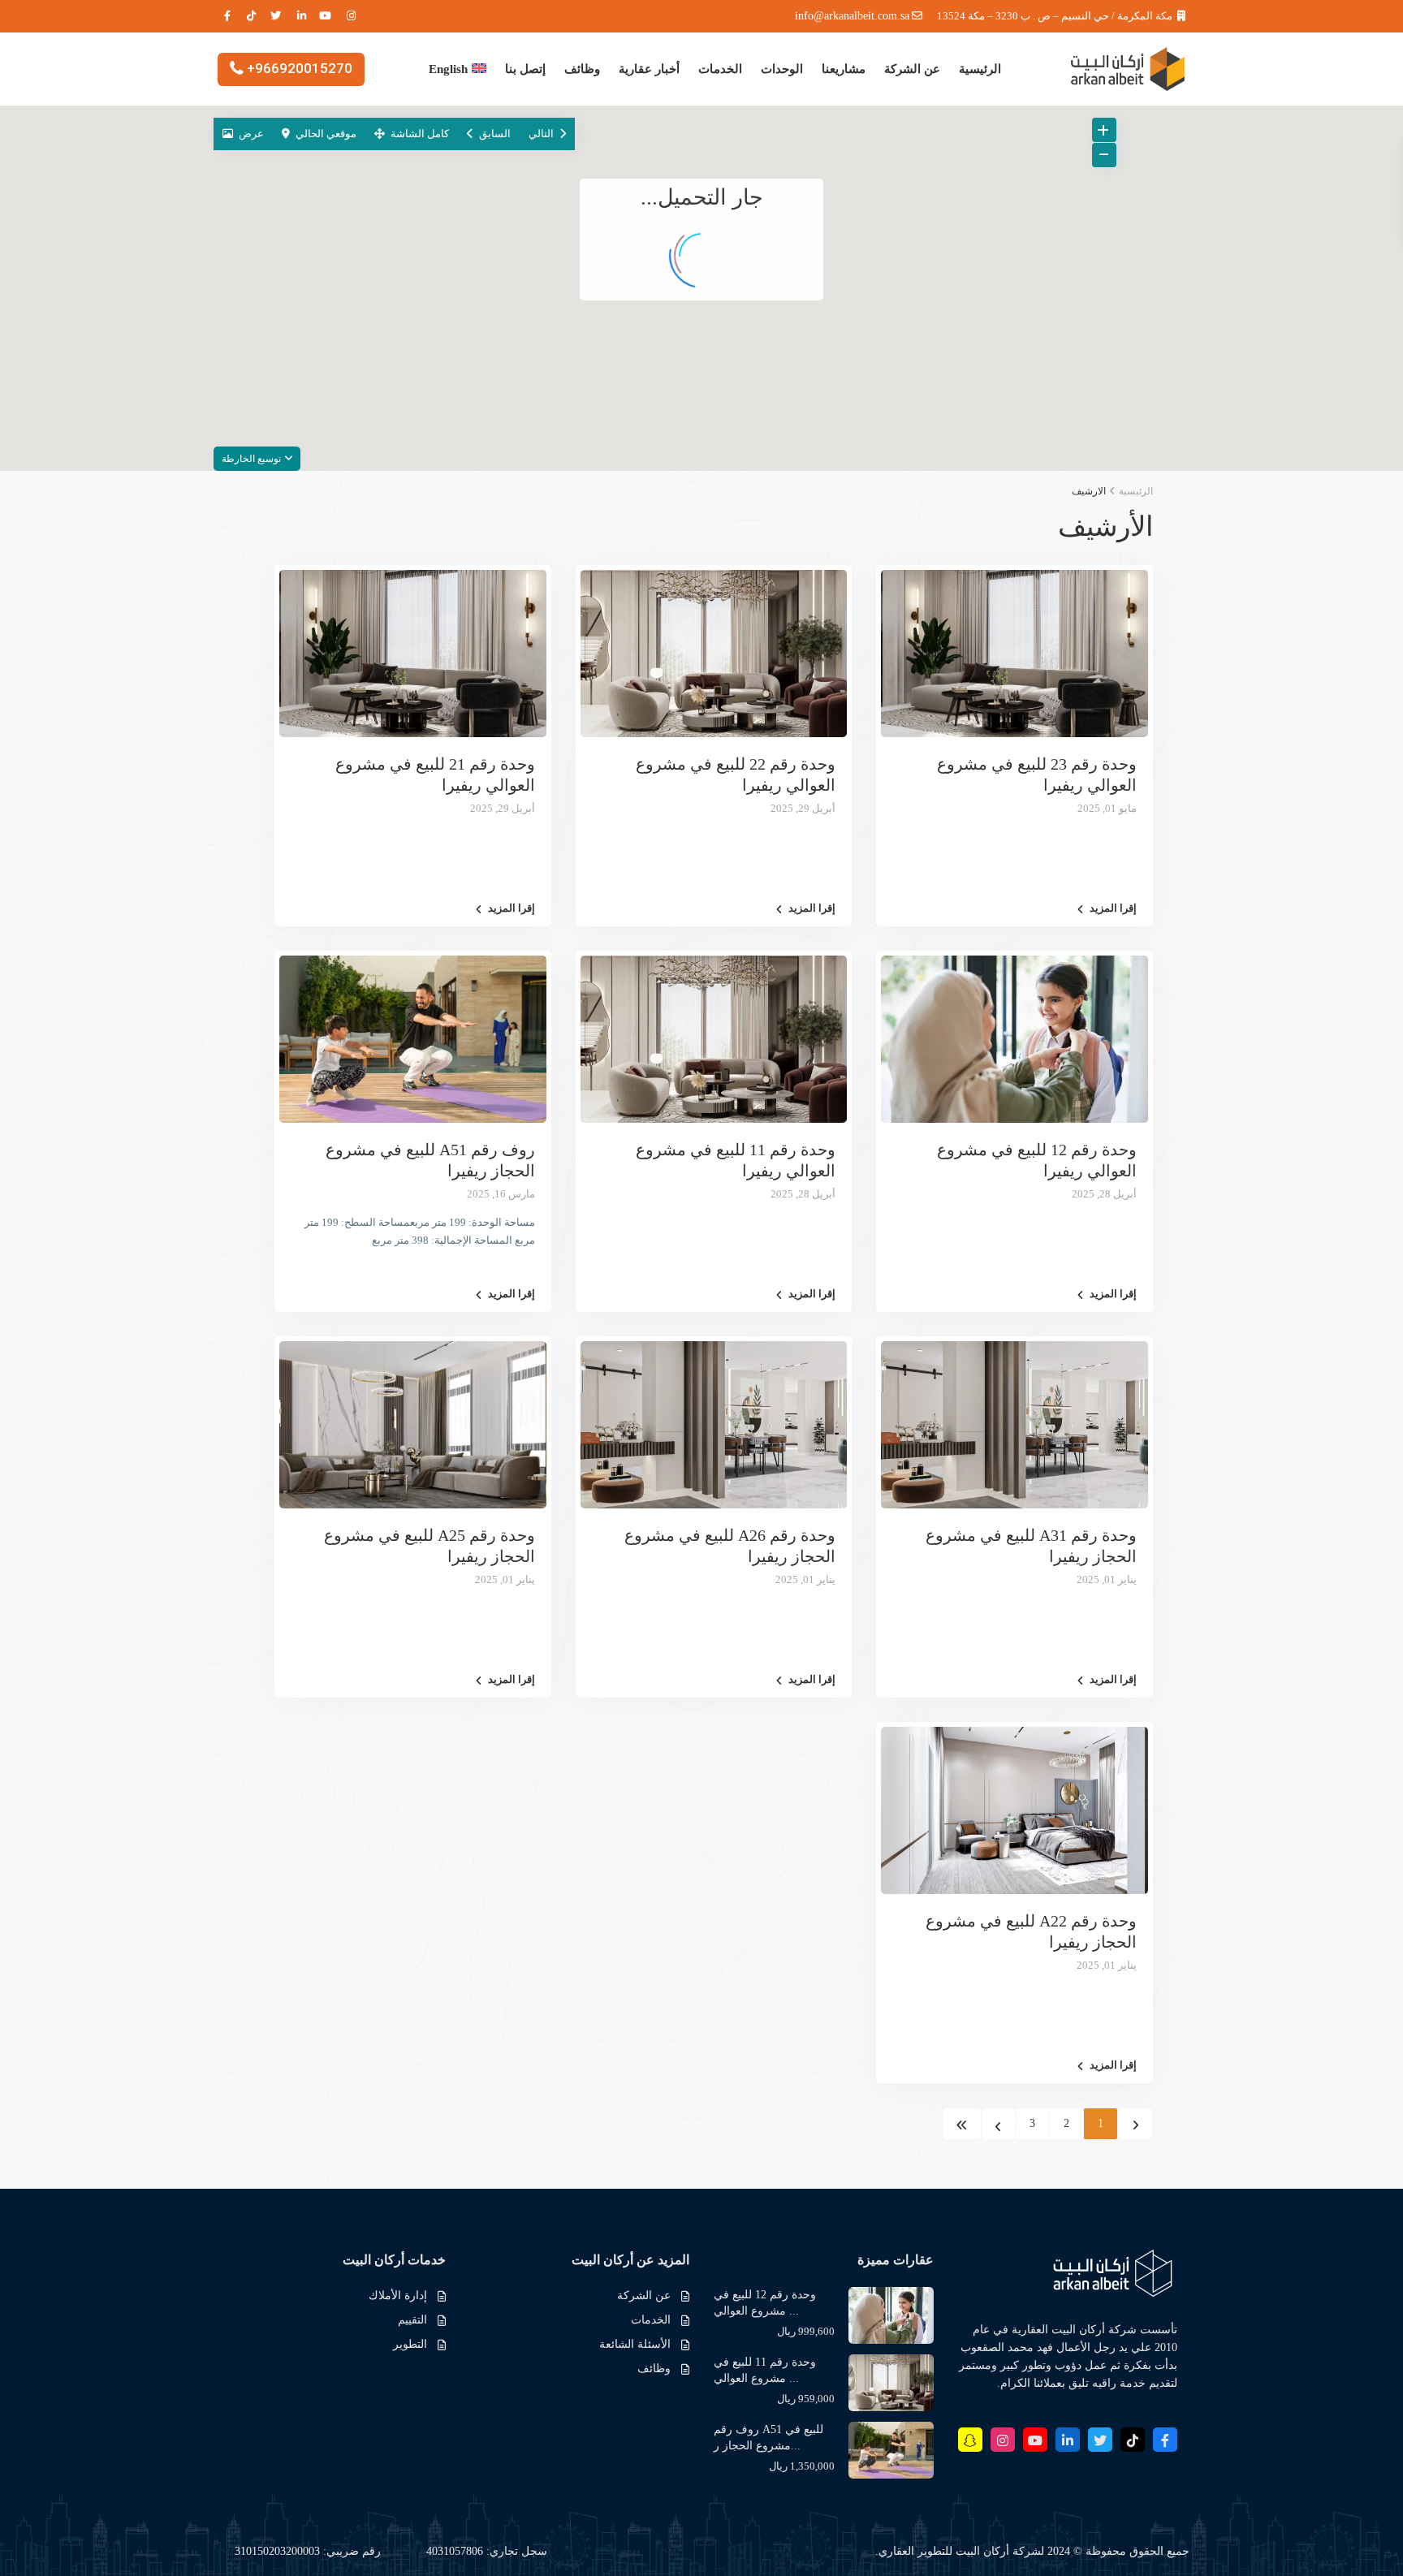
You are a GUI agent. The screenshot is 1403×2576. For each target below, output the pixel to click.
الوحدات (782, 69)
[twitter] (276, 16)
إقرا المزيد (1113, 908)
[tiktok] (251, 16)
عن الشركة (912, 69)
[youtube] (327, 16)
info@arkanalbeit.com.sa (852, 16)
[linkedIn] (302, 16)
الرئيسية (980, 69)
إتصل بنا (525, 69)
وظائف (582, 69)
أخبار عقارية (649, 69)
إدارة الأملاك (398, 2296)
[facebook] (226, 16)
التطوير (410, 2344)
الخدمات (720, 69)
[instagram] (352, 16)
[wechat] (970, 2440)
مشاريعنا (844, 69)
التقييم (412, 2320)
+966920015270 (300, 67)
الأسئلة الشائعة (635, 2344)
